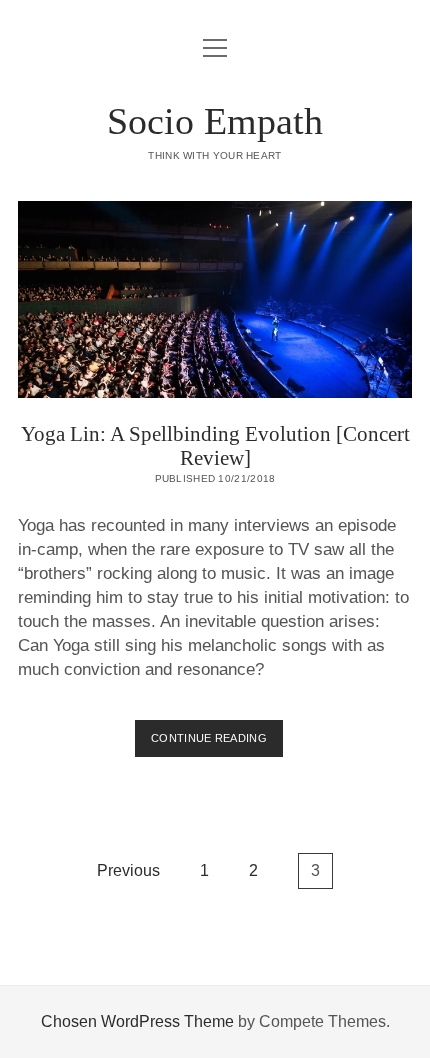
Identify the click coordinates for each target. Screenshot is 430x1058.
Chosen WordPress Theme (137, 1021)
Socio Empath (215, 121)
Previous (128, 870)
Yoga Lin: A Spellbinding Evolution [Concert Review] (215, 299)
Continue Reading (217, 744)
